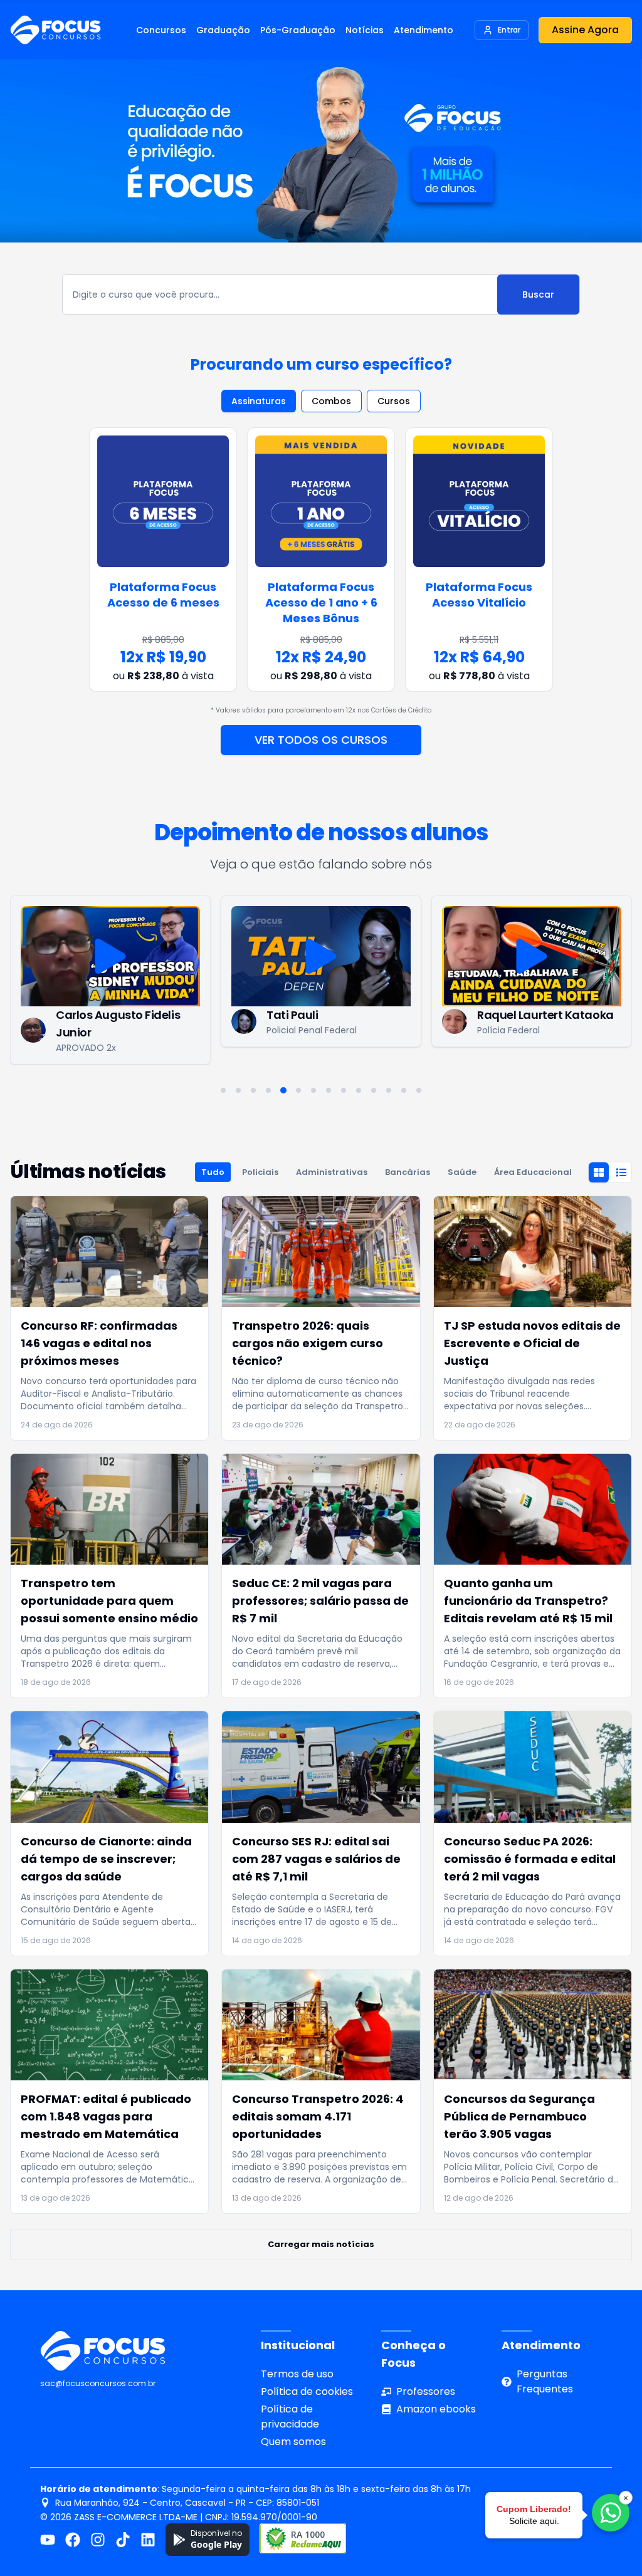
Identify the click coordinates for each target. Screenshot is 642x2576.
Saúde (462, 1172)
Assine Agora (585, 30)
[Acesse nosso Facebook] (73, 2540)
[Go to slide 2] (238, 1090)
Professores (426, 2391)
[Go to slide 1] (223, 1090)
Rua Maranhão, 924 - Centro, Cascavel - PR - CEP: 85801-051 (187, 2503)
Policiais (260, 1172)
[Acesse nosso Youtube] (48, 2540)
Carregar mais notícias (321, 2244)
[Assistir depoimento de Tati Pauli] (110, 956)
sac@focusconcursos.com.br (98, 2383)
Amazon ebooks (436, 2409)
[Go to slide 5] (283, 1090)
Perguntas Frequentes (545, 2381)
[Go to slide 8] (329, 1090)
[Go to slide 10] (359, 1090)
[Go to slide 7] (313, 1090)
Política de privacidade (290, 2417)
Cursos (394, 401)
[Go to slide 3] (253, 1090)
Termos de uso (297, 2374)
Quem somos (293, 2442)
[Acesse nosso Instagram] (98, 2540)
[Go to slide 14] (419, 1090)
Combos (331, 401)
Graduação (223, 30)
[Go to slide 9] (344, 1090)
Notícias (365, 30)
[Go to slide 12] (389, 1090)
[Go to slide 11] (374, 1090)
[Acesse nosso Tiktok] (123, 2540)
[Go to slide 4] (268, 1090)
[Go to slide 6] (298, 1090)
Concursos (161, 30)
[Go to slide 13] (404, 1090)
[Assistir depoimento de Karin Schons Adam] (532, 956)
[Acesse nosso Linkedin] (148, 2540)
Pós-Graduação (298, 30)
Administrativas (332, 1172)
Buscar (538, 295)
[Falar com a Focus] (611, 2513)
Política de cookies (307, 2391)
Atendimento (424, 30)
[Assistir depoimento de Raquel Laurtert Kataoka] (321, 956)
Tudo (213, 1172)
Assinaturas (259, 401)
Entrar (509, 30)
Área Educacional (533, 1172)
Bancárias (408, 1172)
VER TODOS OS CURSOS (321, 740)
